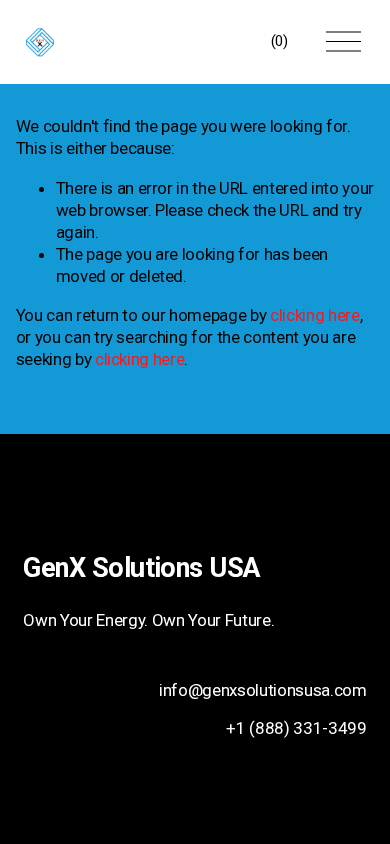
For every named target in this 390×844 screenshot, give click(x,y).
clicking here (315, 315)
